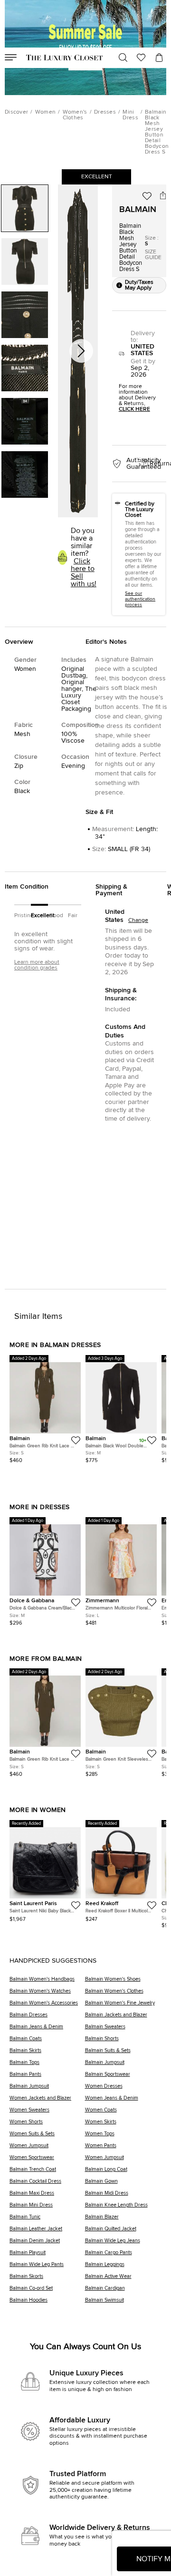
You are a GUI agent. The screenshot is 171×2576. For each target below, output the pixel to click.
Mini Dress (130, 115)
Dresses (105, 112)
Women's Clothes (75, 115)
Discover (16, 112)
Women (46, 112)
